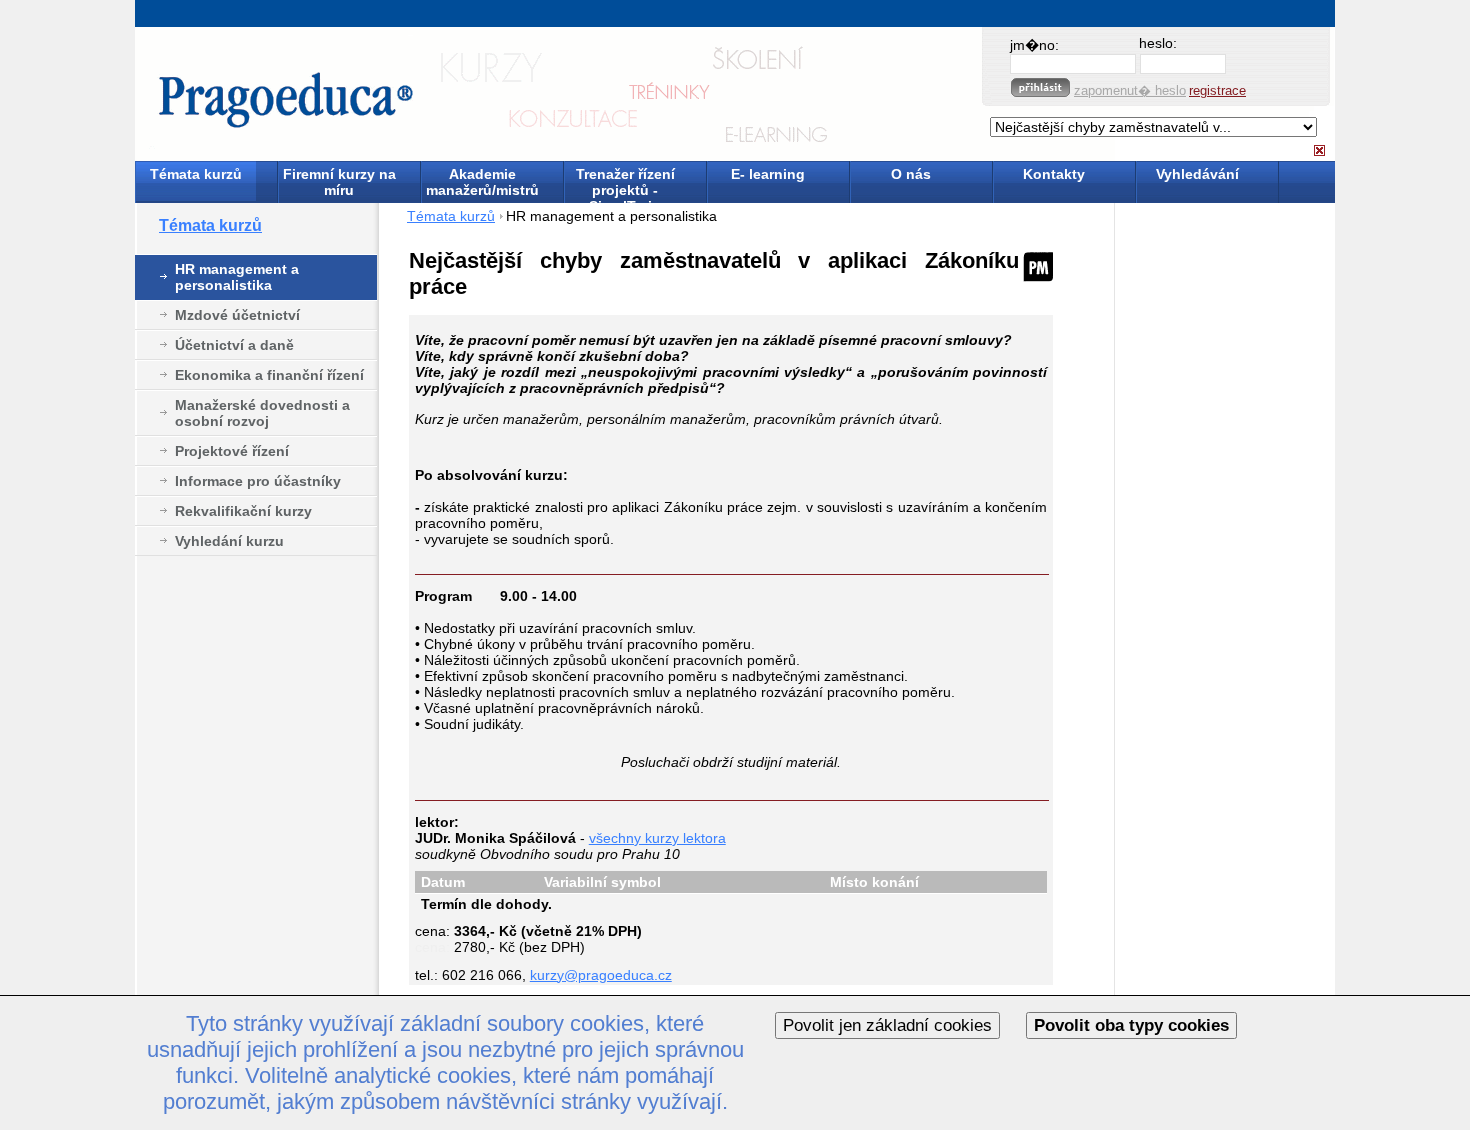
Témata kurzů (196, 174)
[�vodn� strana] (502, 94)
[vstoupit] (1040, 87)
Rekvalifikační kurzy (243, 511)
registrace (1217, 90)
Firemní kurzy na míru (339, 182)
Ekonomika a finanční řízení (269, 375)
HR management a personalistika (237, 277)
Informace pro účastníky (258, 481)
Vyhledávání (1197, 174)
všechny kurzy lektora (657, 838)
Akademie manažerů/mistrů (482, 182)
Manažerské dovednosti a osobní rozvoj (262, 413)
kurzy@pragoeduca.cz (601, 975)
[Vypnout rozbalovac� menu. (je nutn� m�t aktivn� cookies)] (1319, 150)
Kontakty (1054, 174)
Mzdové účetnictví (237, 315)
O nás (911, 174)
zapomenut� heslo (1130, 90)
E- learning (768, 174)
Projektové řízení (232, 451)
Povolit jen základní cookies (887, 1025)
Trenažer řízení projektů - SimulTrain (625, 183)
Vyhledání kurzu (229, 541)
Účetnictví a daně (234, 345)
